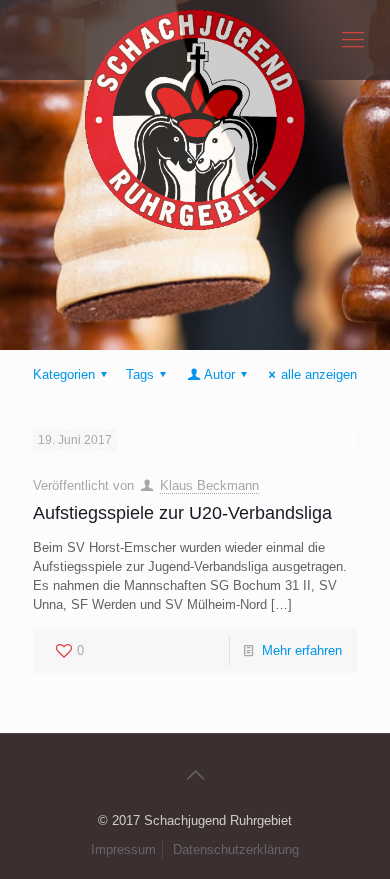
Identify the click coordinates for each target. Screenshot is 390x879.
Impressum (123, 849)
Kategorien (64, 374)
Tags (140, 374)
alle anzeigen (319, 374)
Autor (219, 374)
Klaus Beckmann (209, 485)
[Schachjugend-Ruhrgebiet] (195, 40)
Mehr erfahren (302, 650)
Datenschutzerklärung (236, 849)
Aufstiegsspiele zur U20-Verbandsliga (182, 513)
